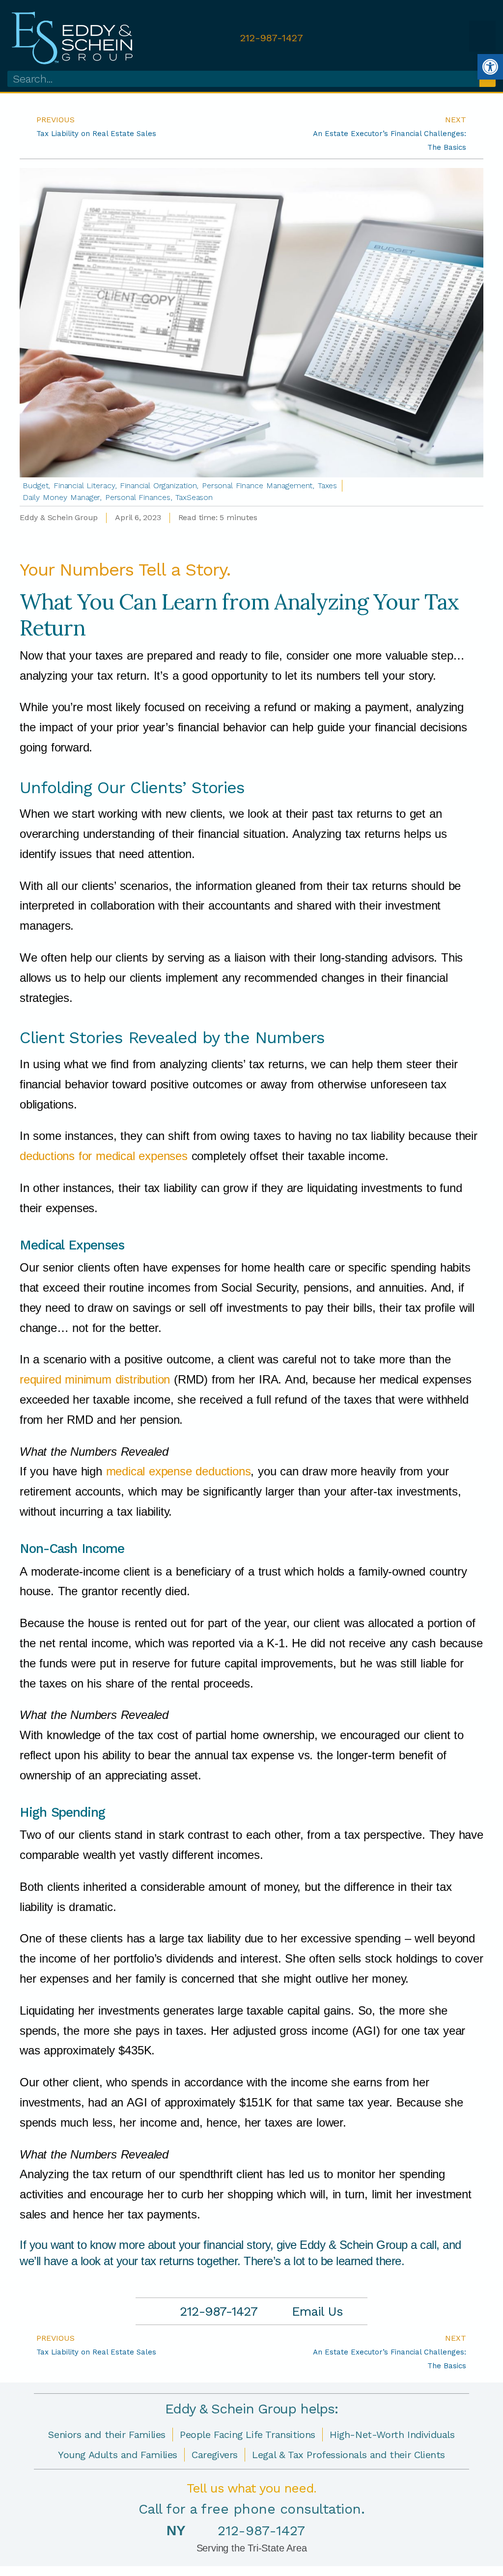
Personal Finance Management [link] (257, 485)
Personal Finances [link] (138, 497)
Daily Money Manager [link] (61, 497)
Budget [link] (35, 485)
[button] (482, 36)
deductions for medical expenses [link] (104, 1156)
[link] (490, 67)
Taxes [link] (328, 485)
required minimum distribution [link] (95, 1379)
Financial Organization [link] (158, 485)
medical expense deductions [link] (179, 1471)
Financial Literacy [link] (84, 485)
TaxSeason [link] (194, 497)
